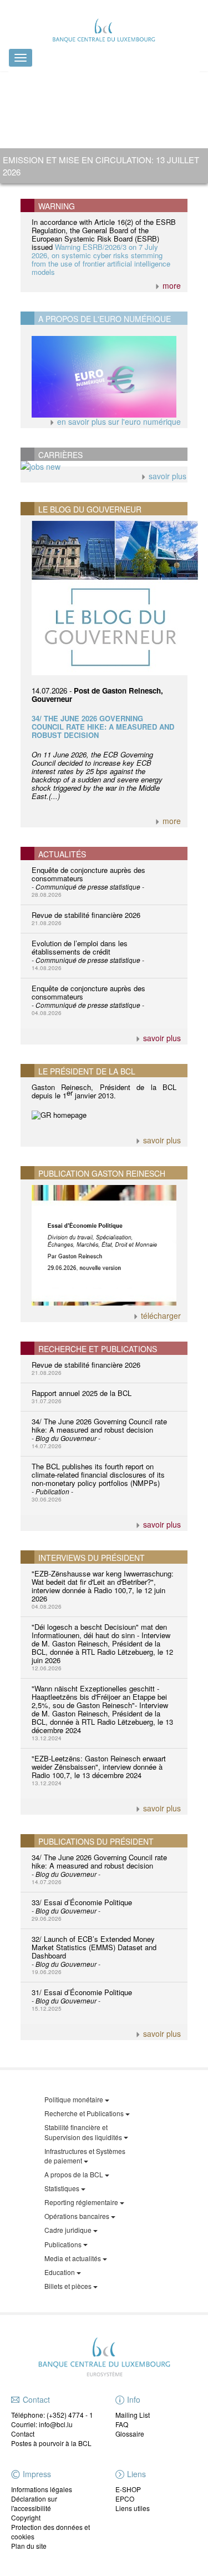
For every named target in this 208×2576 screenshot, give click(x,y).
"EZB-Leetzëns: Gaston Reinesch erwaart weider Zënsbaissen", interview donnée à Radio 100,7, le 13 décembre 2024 (99, 1770)
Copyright (26, 2517)
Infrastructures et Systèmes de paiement (85, 2156)
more (171, 285)
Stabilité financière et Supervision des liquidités (84, 2132)
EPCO (125, 2499)
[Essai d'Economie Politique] (104, 1246)
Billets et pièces (69, 2286)
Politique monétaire (75, 2099)
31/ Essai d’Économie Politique (82, 2000)
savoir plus (166, 476)
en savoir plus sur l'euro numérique (118, 421)
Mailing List (133, 2415)
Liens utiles (133, 2508)
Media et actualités (73, 2258)
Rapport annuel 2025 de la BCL (82, 1396)
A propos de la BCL (75, 2174)
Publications (64, 2244)
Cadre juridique (69, 2230)
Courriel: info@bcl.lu (42, 2424)
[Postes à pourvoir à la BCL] (104, 466)
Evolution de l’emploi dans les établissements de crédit (88, 955)
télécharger (160, 1315)
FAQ (122, 2424)
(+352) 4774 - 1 (70, 2415)
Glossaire (130, 2434)
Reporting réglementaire (82, 2202)
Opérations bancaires (78, 2216)
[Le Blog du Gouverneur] (104, 598)
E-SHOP (128, 2489)
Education (60, 2272)
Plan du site (29, 2546)
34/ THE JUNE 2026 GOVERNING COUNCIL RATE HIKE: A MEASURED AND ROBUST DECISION (103, 727)
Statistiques (63, 2188)
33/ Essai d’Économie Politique (82, 1910)
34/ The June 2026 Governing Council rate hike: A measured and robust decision (99, 1433)
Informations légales (42, 2489)
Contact (23, 2434)
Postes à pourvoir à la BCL (51, 2443)
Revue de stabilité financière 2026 (86, 918)
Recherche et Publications (85, 2113)
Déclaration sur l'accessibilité (34, 2503)
